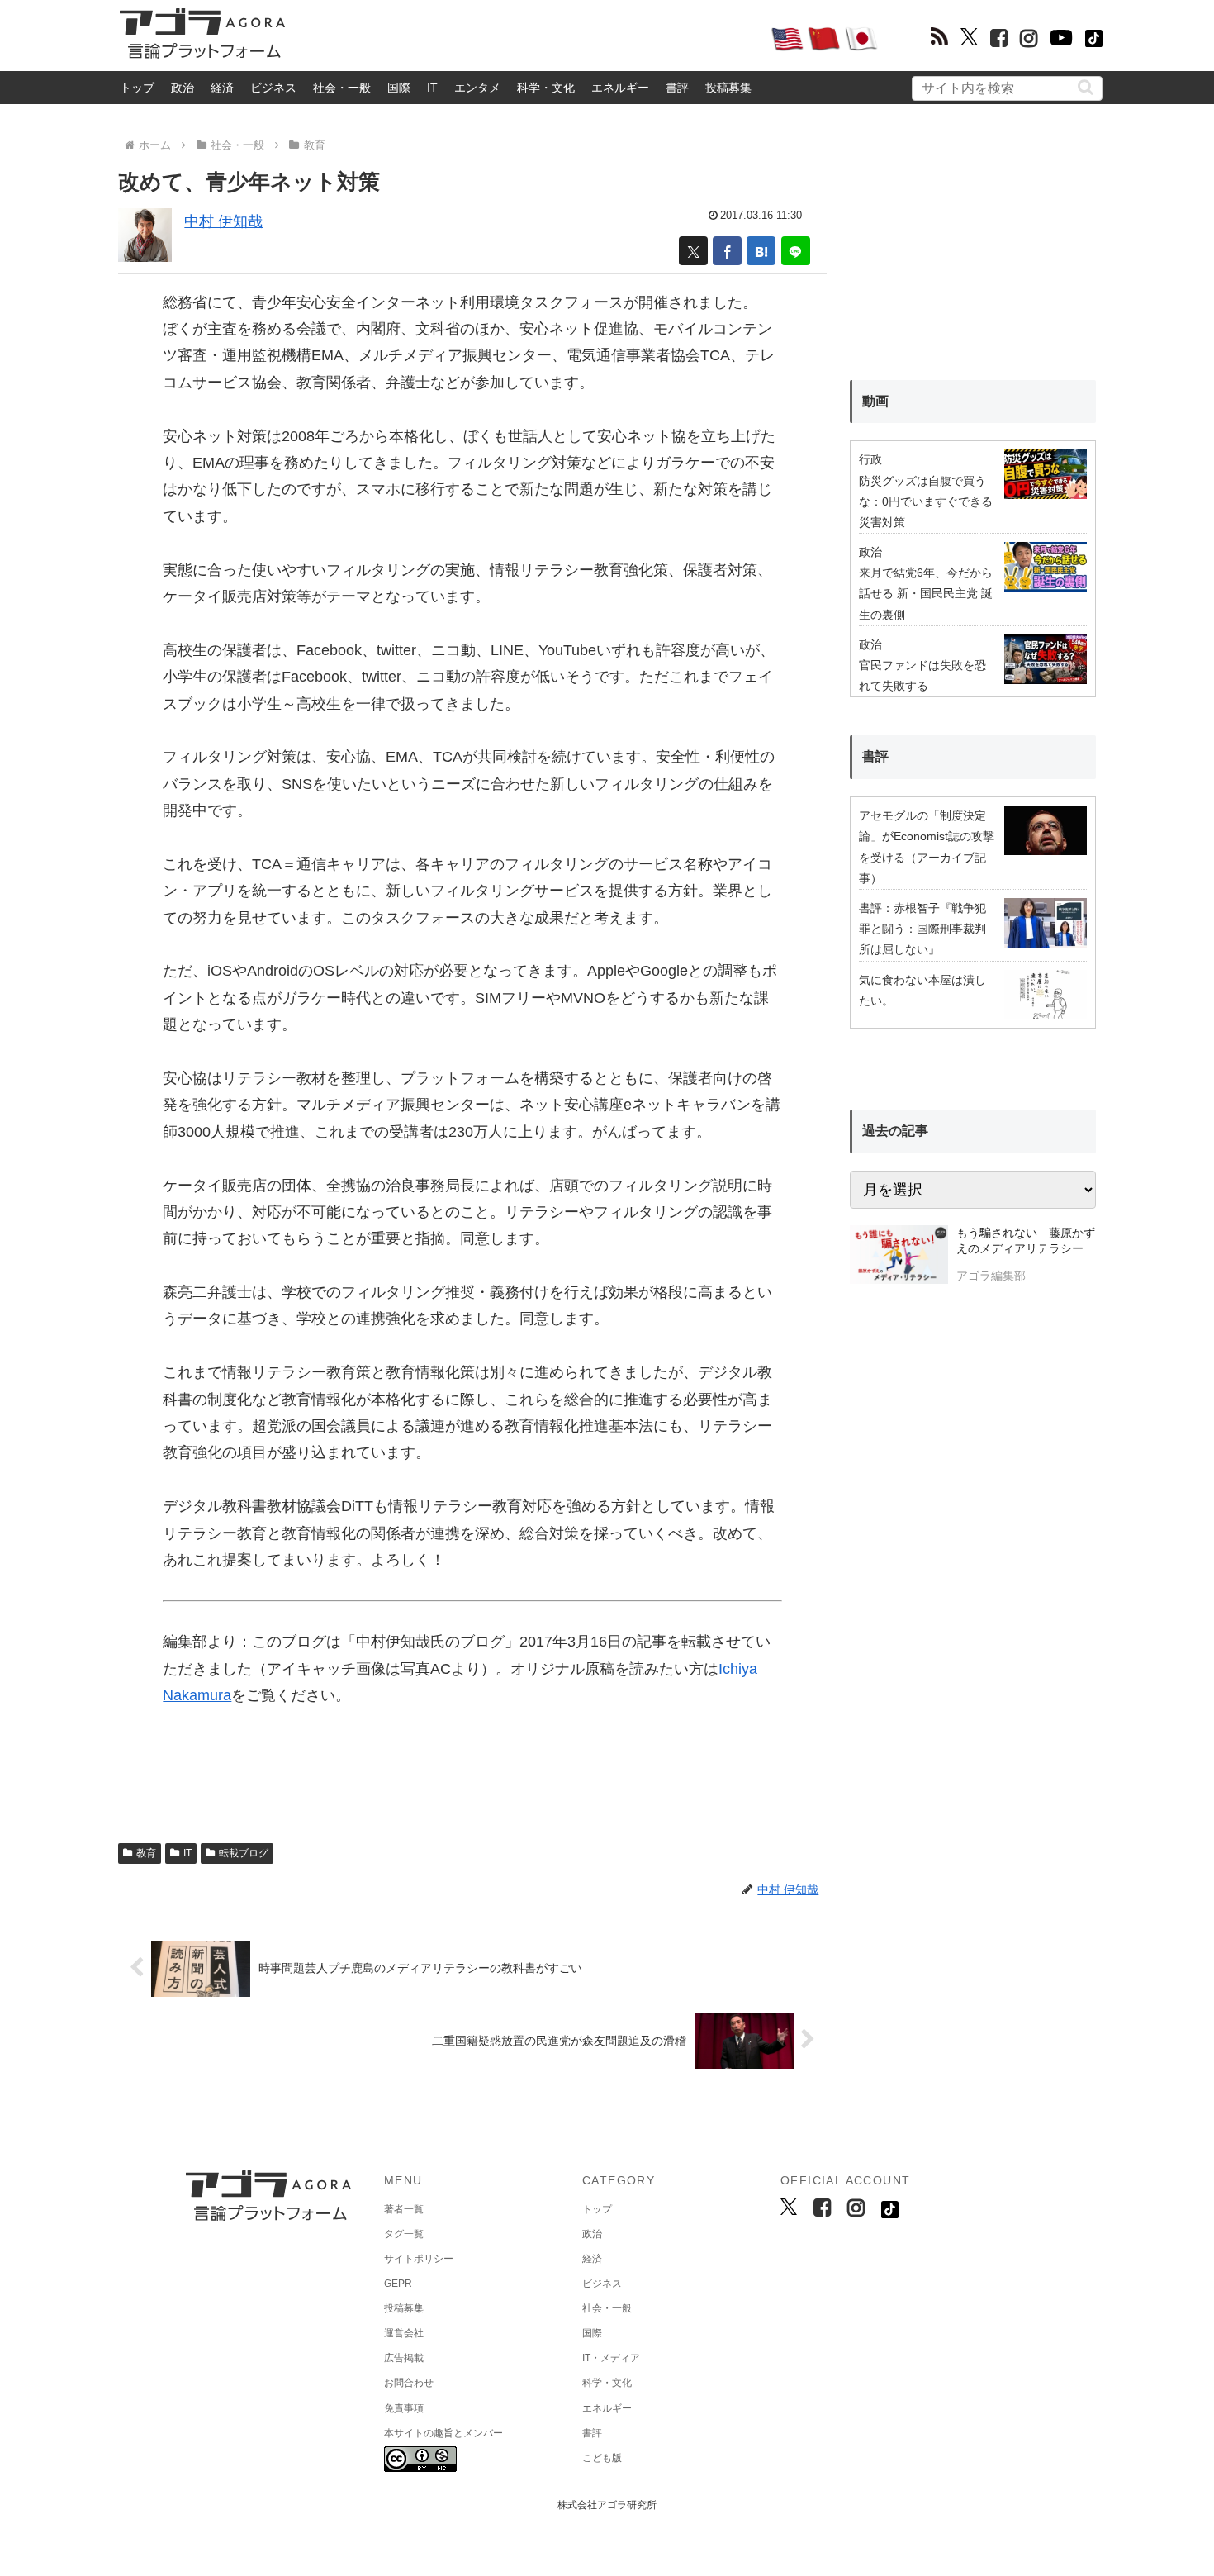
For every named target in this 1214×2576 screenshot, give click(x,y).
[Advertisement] (528, 38)
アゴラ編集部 (991, 1276)
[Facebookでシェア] (727, 251)
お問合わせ (409, 2383)
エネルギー (620, 88)
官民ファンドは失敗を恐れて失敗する (922, 675)
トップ (137, 88)
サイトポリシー (419, 2259)
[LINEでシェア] (796, 251)
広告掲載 (404, 2358)
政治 (183, 88)
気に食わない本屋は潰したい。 (922, 990)
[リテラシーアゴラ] (899, 1257)
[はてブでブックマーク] (761, 251)
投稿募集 (728, 88)
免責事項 (404, 2408)
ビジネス (273, 88)
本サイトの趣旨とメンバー (443, 2433)
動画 (875, 401)
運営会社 (404, 2333)
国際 (399, 88)
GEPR (398, 2284)
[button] (1086, 87)
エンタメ (477, 88)
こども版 (602, 2458)
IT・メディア (611, 2358)
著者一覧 (404, 2209)
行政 (870, 459)
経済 (222, 88)
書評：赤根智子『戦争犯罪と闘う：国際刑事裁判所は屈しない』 (922, 929)
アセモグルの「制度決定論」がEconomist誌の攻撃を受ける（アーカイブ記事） (927, 847)
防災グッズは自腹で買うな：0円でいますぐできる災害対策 (926, 501)
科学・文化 (546, 88)
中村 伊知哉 (223, 221)
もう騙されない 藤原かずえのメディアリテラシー (1026, 1241)
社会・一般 (342, 88)
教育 (146, 1853)
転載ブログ (244, 1853)
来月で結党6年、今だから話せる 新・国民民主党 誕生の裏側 (926, 593)
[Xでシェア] (693, 251)
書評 (677, 88)
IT (432, 88)
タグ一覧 (404, 2234)
